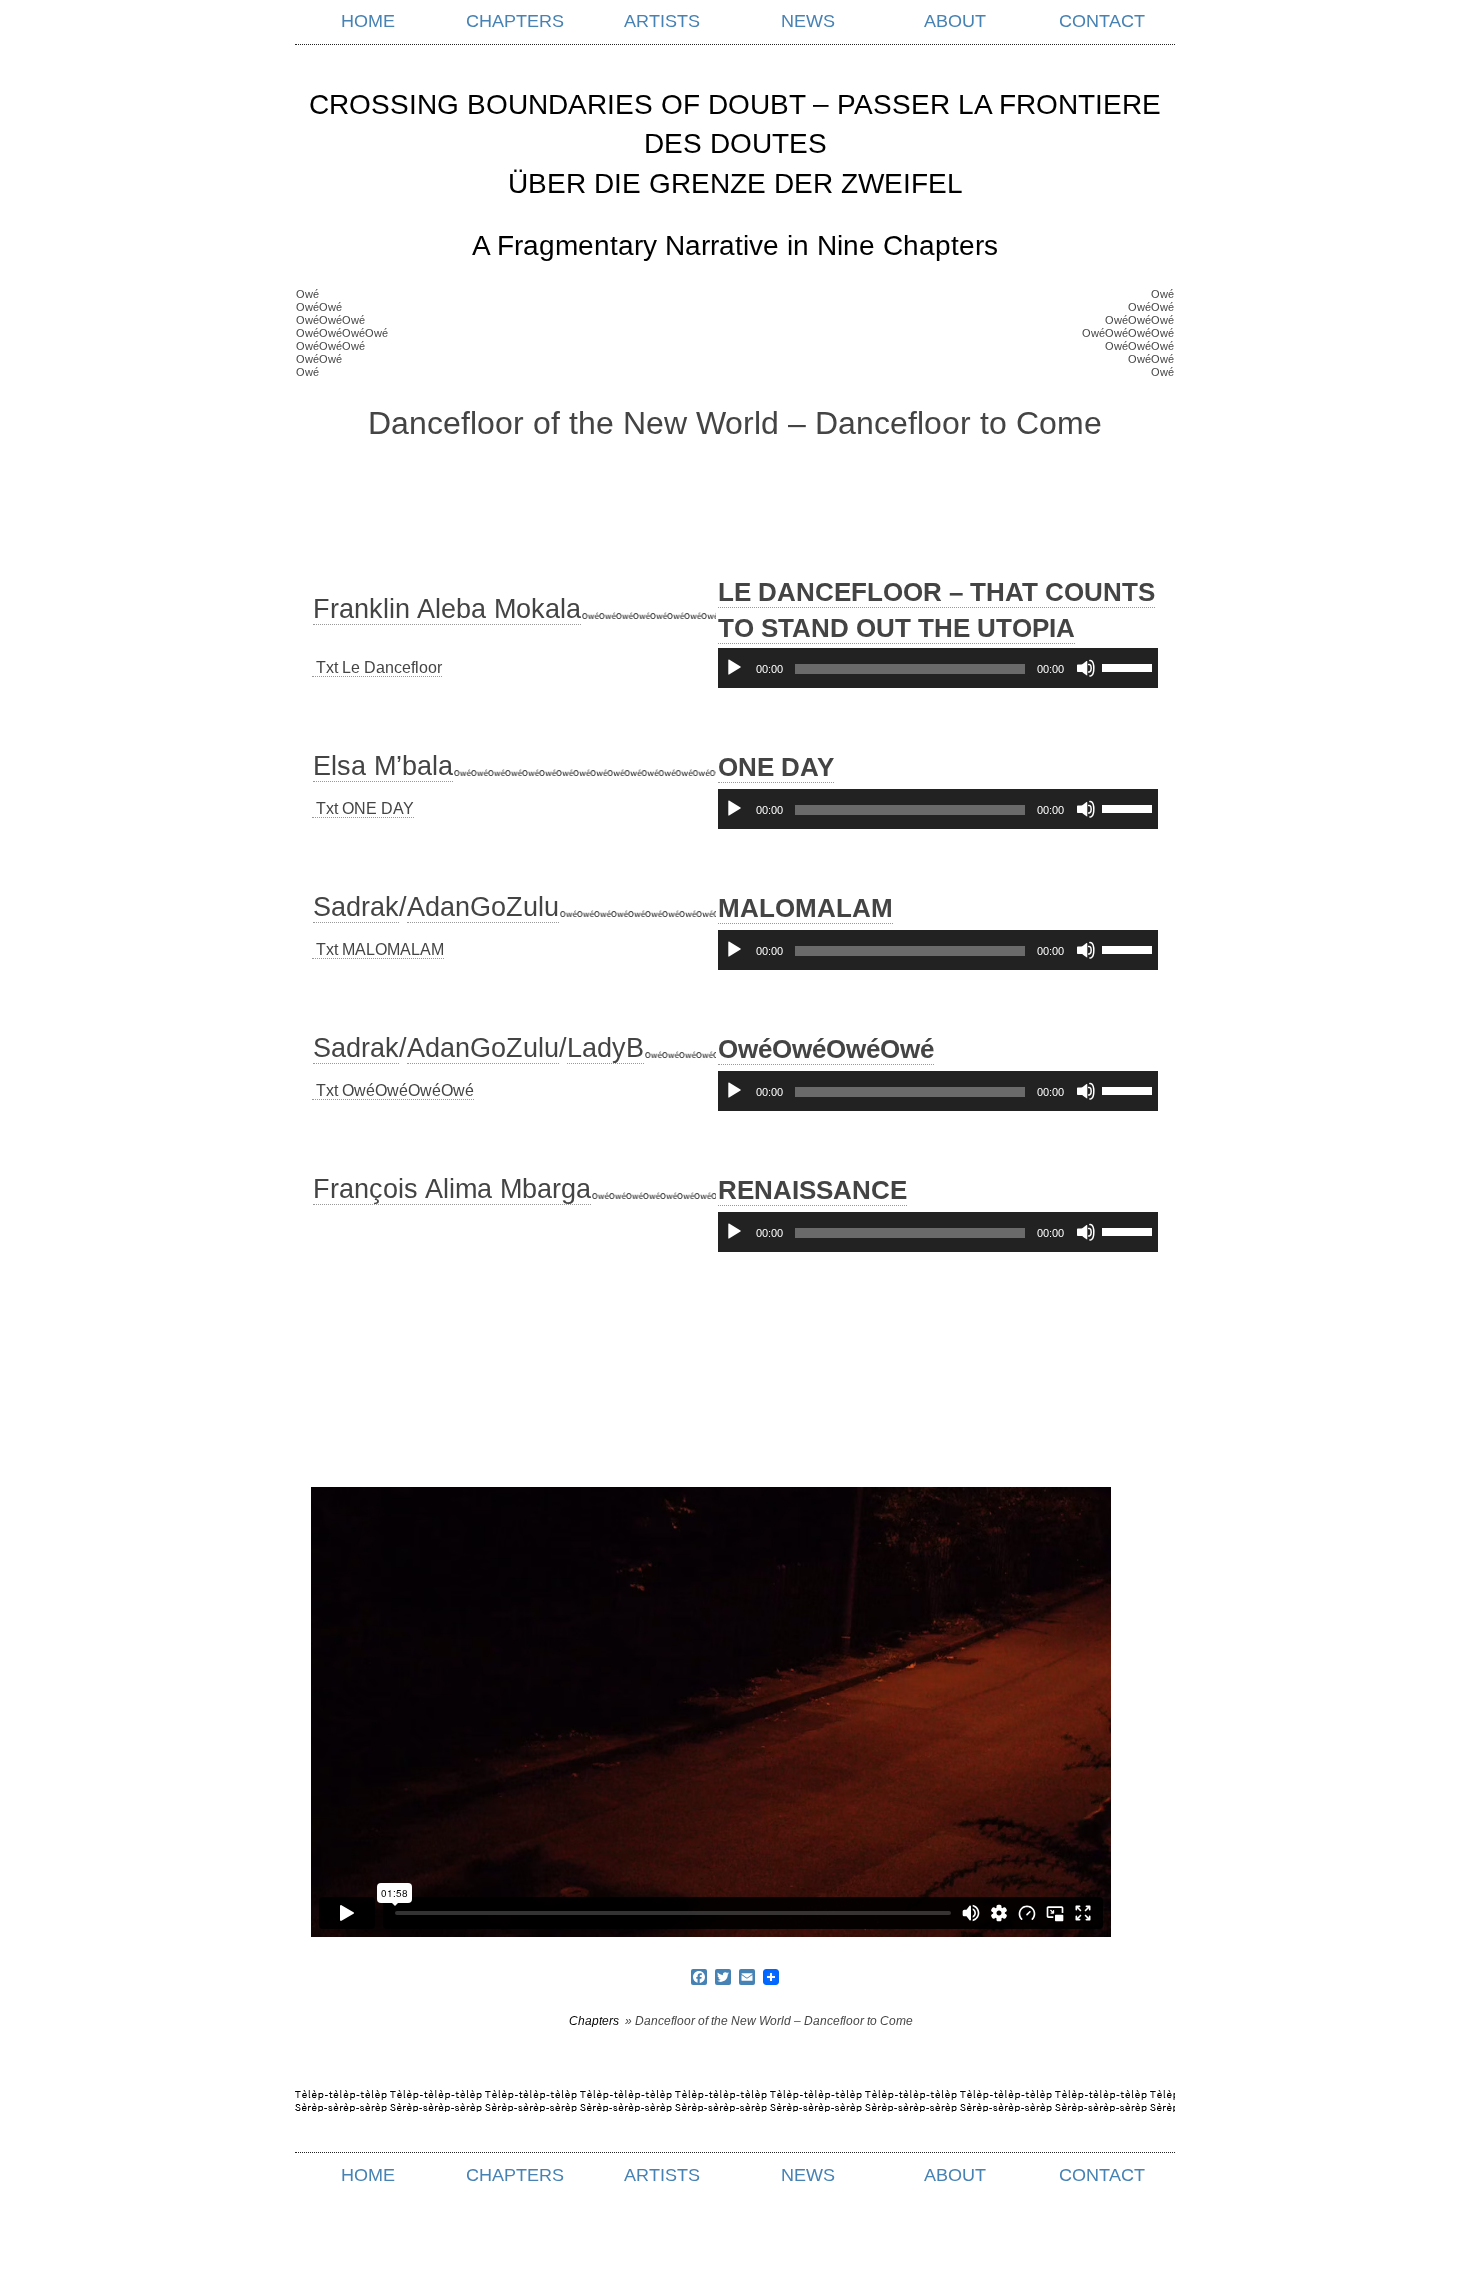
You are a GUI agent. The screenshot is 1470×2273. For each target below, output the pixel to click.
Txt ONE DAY (363, 808)
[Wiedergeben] (734, 668)
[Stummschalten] (1086, 668)
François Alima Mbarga (452, 1189)
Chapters (515, 21)
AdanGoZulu (483, 907)
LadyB (605, 1048)
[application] (938, 668)
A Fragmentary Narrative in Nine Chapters (735, 245)
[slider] (1130, 666)
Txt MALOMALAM (378, 949)
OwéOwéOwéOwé (826, 1049)
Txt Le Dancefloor (377, 667)
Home (368, 21)
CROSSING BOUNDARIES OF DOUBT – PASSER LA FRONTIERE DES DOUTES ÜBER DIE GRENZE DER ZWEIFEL (735, 143)
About (955, 21)
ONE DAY (776, 767)
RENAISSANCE (812, 1190)
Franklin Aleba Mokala (447, 609)
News (808, 21)
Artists (662, 21)
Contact (1102, 21)
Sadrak (356, 907)
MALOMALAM (805, 908)
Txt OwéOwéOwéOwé (393, 1090)
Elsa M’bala (383, 766)
